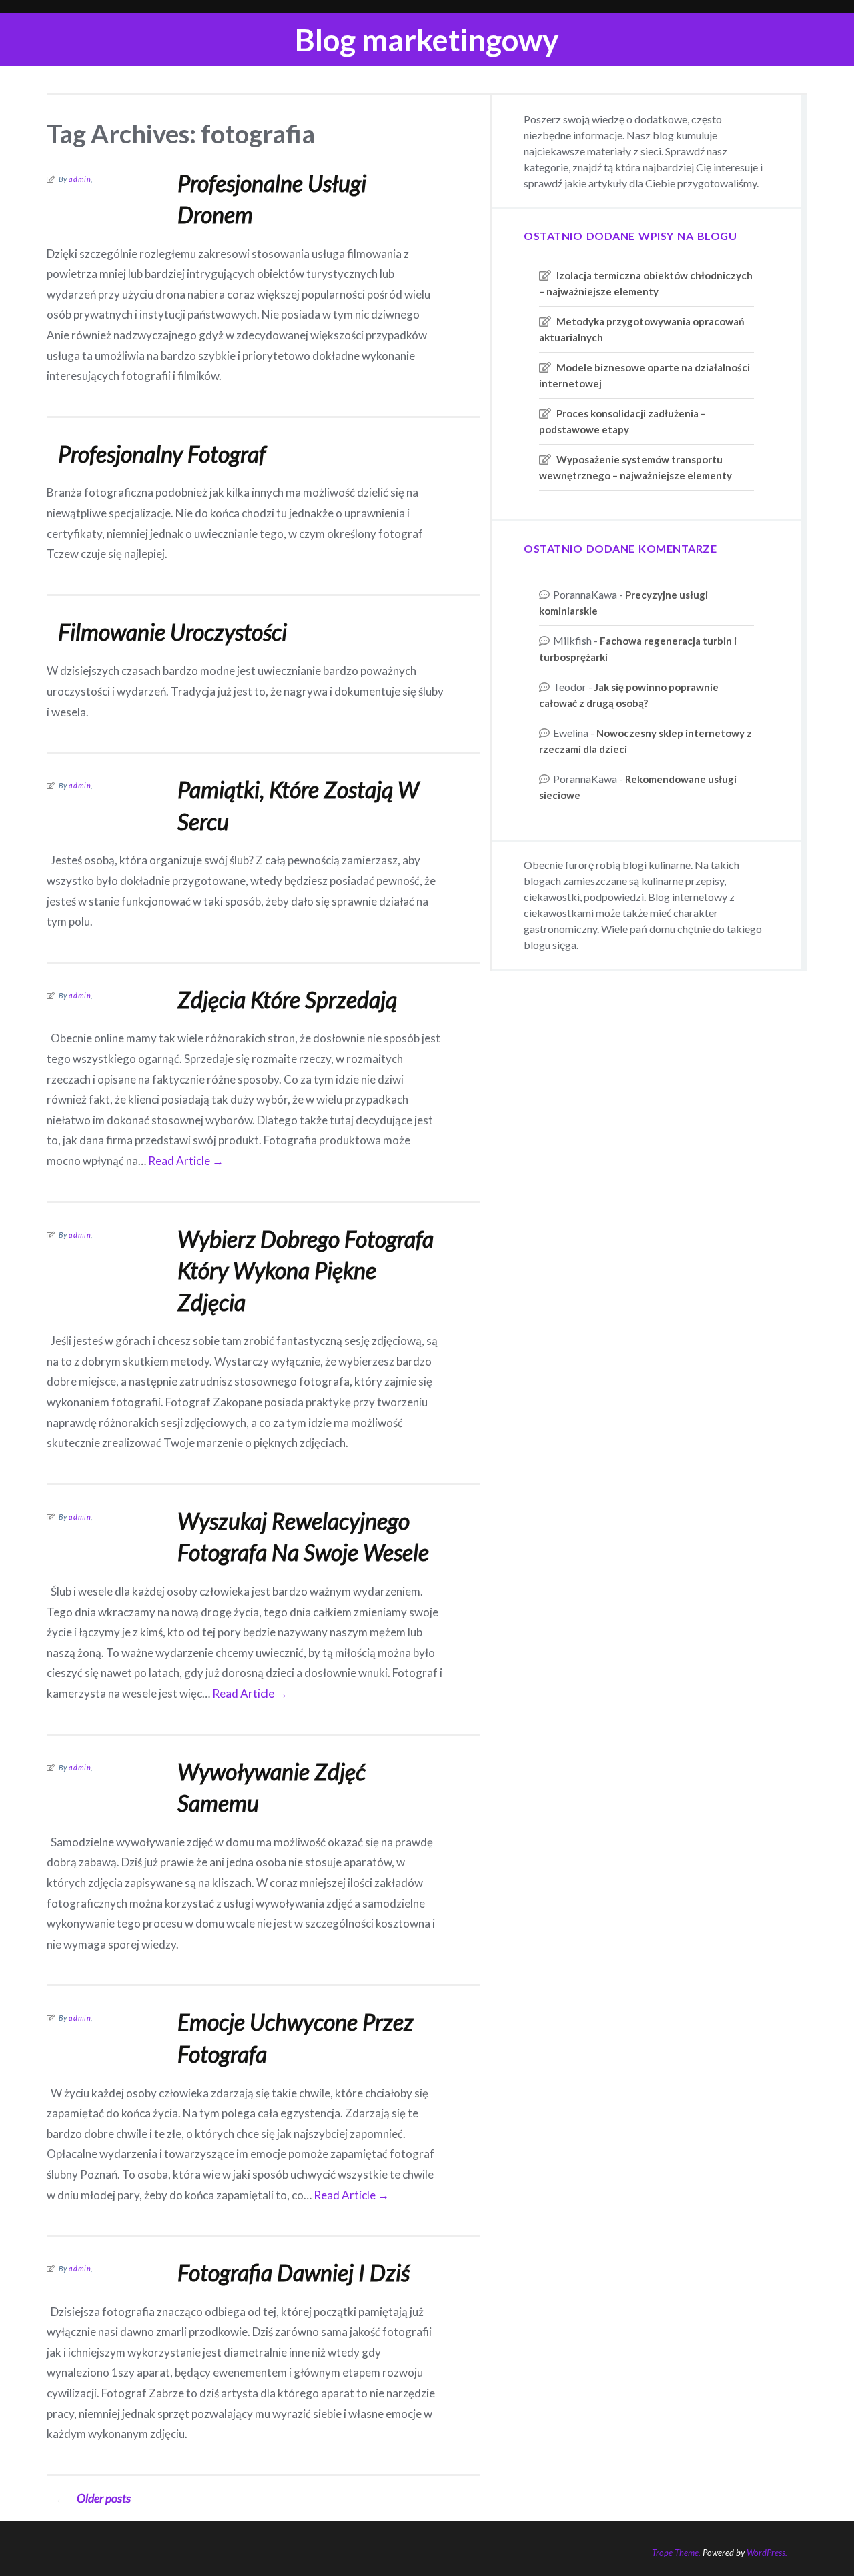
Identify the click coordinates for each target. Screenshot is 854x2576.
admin (80, 179)
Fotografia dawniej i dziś (294, 2272)
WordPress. (767, 2553)
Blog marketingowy (427, 40)
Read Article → (186, 1161)
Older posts (93, 2498)
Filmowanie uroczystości (172, 632)
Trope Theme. (676, 2553)
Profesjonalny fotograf (162, 454)
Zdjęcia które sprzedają (287, 999)
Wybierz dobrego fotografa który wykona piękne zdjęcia (306, 1270)
